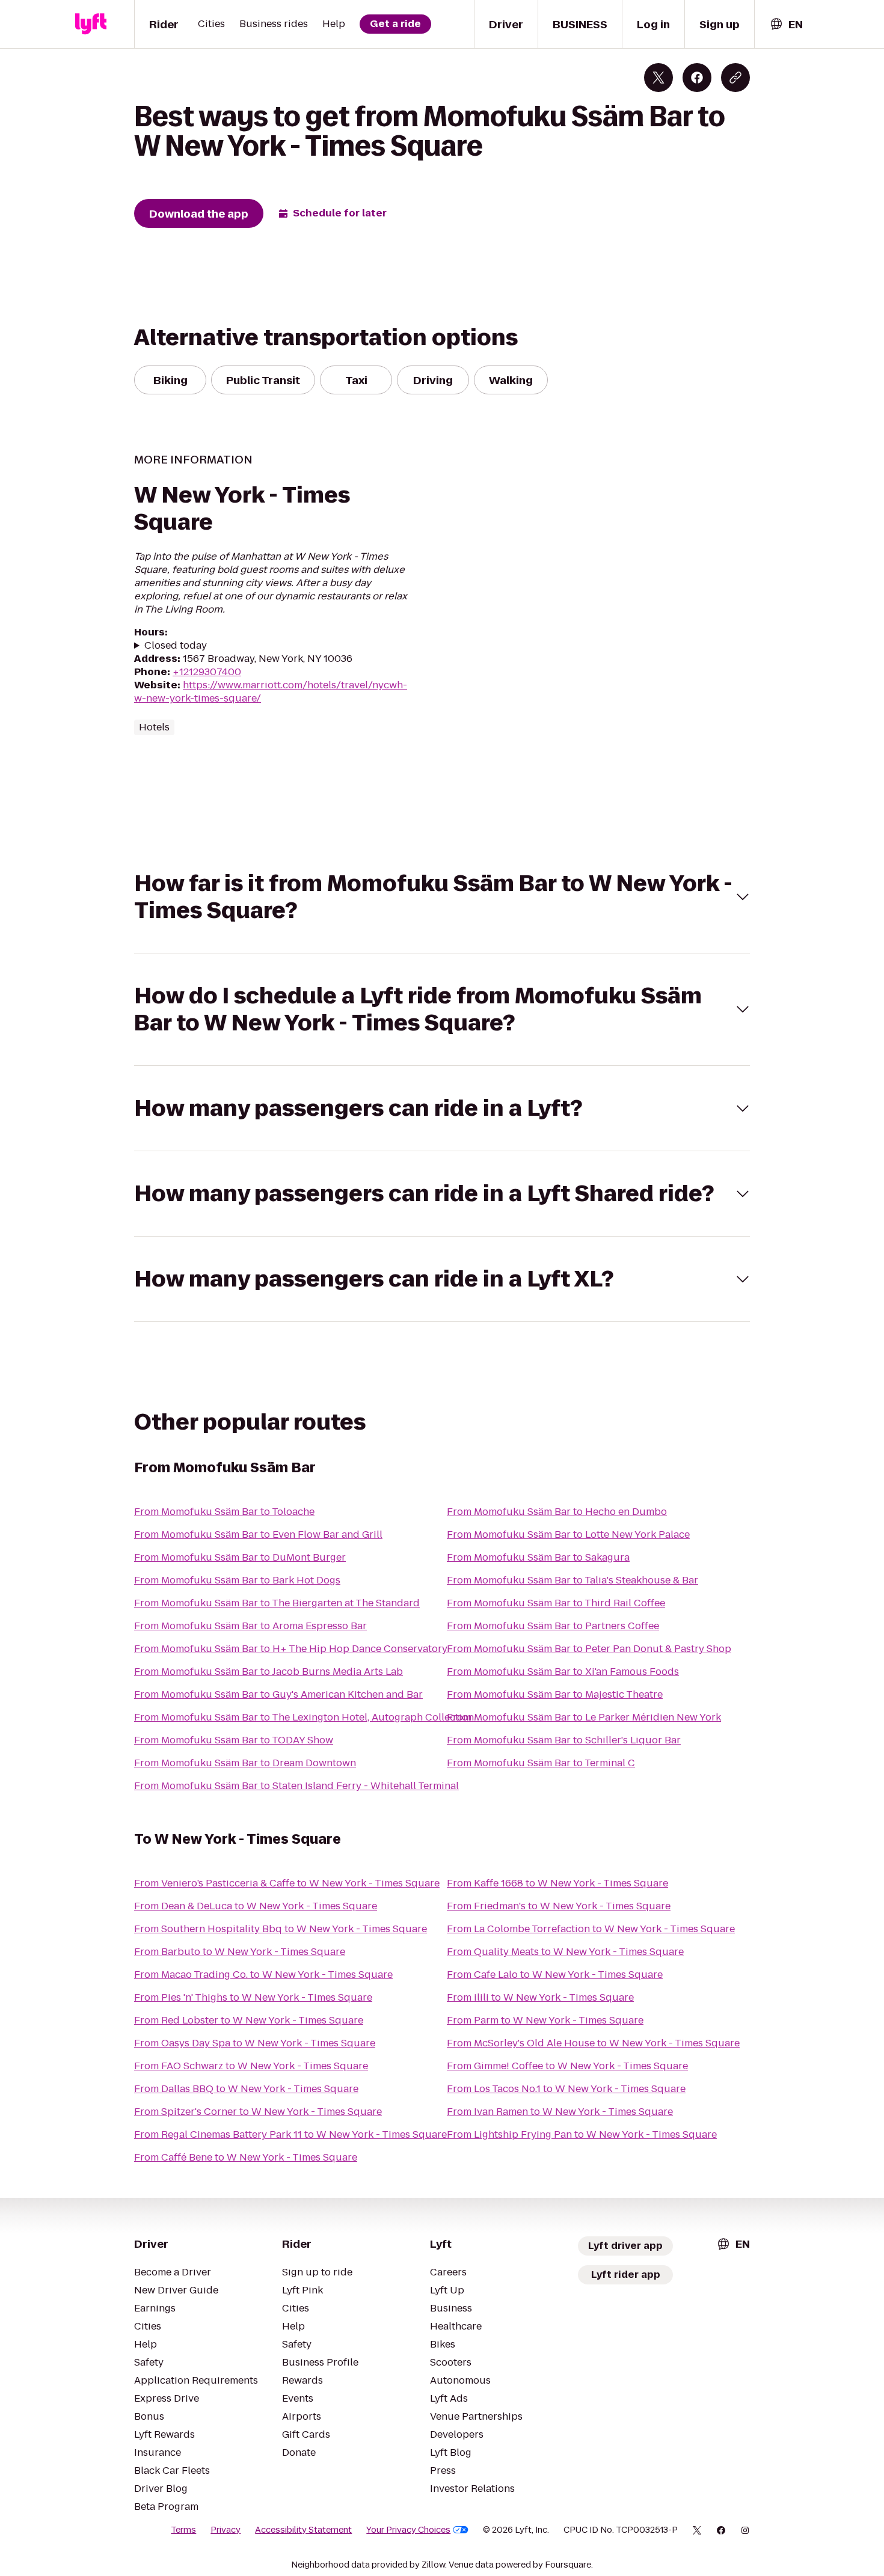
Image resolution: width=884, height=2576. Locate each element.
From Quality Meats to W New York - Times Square (565, 1952)
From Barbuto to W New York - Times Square (240, 1952)
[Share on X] (658, 78)
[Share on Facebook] (697, 78)
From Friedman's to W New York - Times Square (559, 1906)
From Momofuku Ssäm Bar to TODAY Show (234, 1740)
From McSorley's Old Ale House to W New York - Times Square (593, 2043)
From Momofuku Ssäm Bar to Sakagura (538, 1557)
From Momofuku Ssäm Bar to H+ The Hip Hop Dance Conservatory (291, 1649)
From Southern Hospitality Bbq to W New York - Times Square (281, 1929)
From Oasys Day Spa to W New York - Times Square (255, 2043)
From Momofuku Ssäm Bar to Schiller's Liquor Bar (564, 1740)
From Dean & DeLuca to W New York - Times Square (256, 1906)
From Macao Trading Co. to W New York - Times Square (263, 1975)
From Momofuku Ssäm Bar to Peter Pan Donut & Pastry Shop (589, 1649)
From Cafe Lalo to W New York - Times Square (555, 1975)
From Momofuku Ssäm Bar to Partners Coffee (553, 1626)
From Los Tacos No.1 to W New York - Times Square (566, 2089)
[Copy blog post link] (735, 78)
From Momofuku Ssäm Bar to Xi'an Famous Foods (563, 1672)
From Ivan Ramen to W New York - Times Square (560, 2112)
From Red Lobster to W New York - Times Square (249, 2020)
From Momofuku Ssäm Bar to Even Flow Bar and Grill (258, 1534)
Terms (183, 2530)
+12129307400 (207, 672)
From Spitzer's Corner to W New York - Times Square (258, 2112)
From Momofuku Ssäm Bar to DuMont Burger (240, 1557)
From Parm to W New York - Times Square (545, 2020)
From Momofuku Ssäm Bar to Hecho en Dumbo (557, 1512)
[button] (442, 897)
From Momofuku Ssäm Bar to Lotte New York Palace (568, 1534)
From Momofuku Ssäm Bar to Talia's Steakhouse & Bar (572, 1580)
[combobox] (786, 24)
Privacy (226, 2530)
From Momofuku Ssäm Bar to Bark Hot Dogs (237, 1580)
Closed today (176, 646)
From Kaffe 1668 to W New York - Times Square (557, 1883)
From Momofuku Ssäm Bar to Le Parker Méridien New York (584, 1717)
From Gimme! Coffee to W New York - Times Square (567, 2066)
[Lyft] (91, 24)
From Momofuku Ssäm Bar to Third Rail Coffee (556, 1603)
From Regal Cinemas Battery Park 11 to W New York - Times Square (290, 2134)
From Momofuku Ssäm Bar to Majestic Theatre (555, 1694)
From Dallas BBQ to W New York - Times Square (246, 2089)
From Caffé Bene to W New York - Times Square (246, 2157)
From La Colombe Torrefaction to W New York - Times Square (591, 1929)
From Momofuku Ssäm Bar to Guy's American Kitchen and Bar (278, 1694)
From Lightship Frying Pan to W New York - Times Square (582, 2134)
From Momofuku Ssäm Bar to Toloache (224, 1512)
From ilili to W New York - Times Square (540, 1997)
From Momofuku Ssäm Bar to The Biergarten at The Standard (277, 1603)
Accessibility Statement (303, 2530)
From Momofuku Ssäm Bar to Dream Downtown (245, 1763)
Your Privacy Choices (408, 2530)
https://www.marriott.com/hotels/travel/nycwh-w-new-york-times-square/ (271, 692)
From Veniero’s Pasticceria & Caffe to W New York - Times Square (287, 1883)
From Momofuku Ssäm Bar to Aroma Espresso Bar (250, 1626)
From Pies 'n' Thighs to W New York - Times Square (253, 1997)
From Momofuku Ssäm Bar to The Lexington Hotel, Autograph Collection (304, 1717)
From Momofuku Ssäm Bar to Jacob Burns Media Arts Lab (269, 1672)
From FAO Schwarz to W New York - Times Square (251, 2066)
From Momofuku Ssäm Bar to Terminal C (541, 1763)
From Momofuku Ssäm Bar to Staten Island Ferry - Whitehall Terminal (296, 1786)
